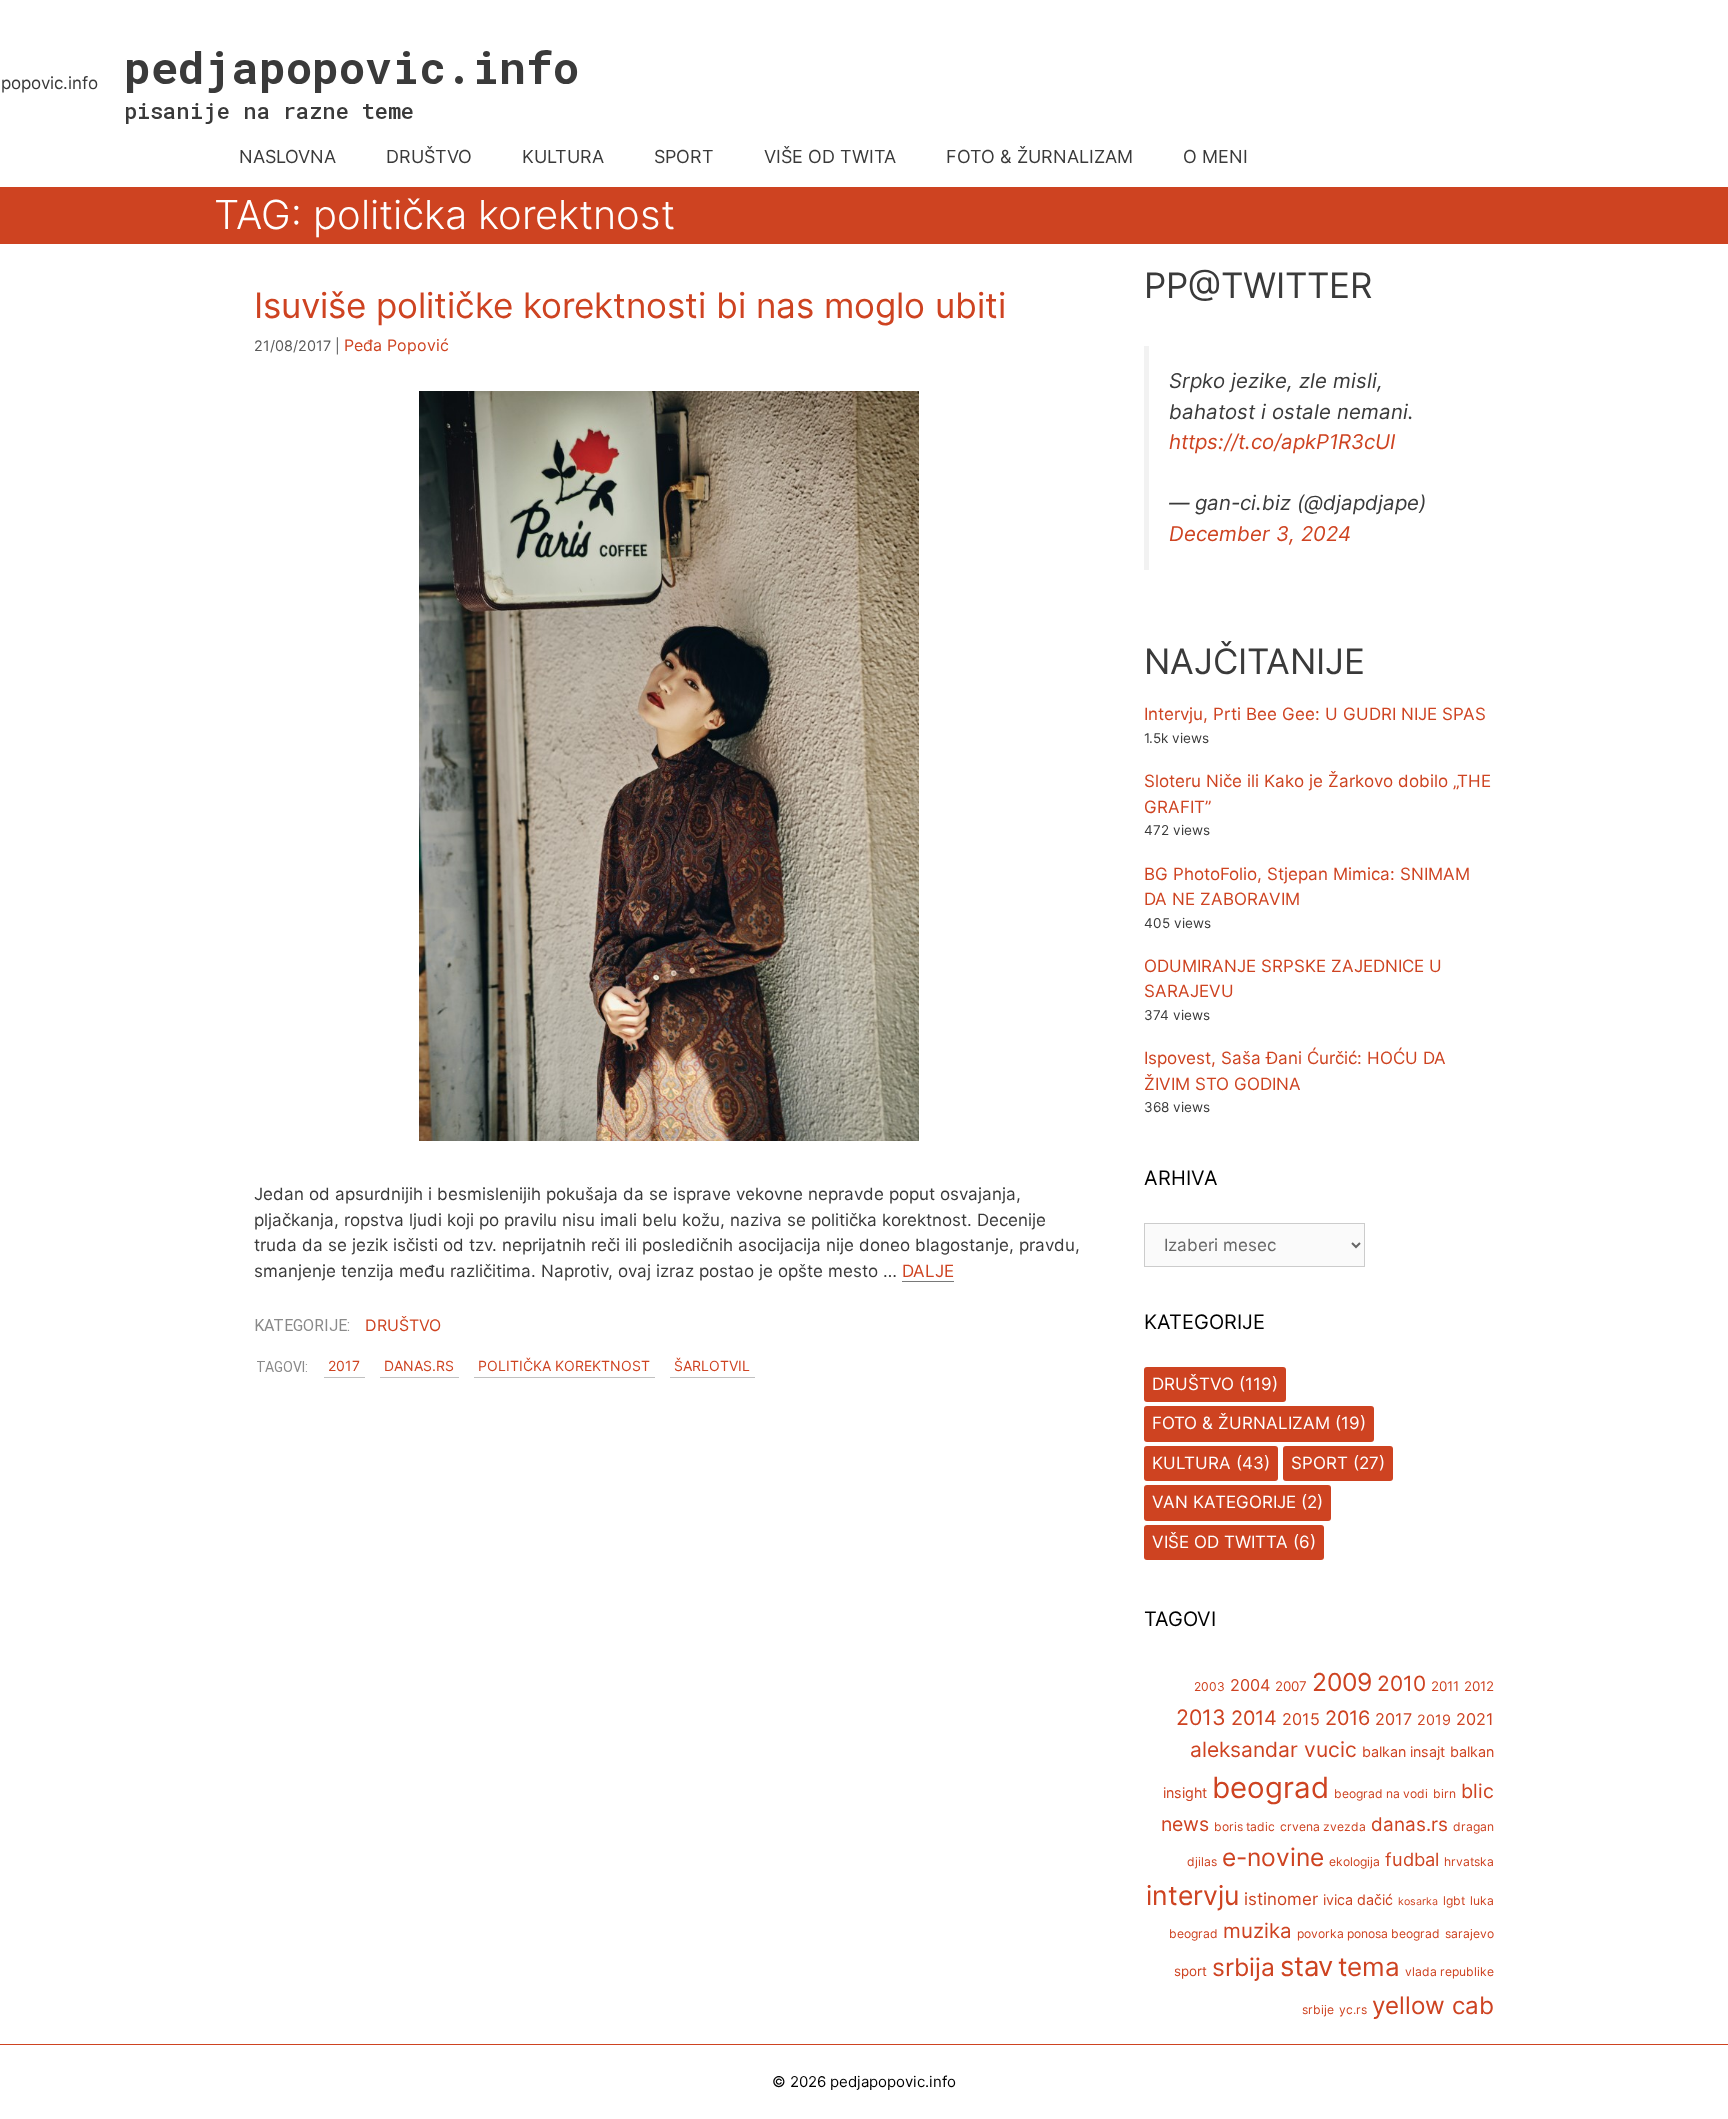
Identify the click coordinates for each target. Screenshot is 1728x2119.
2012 (1479, 1686)
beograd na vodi (1381, 1793)
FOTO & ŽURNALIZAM (1039, 156)
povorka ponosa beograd (1368, 1933)
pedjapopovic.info (351, 66)
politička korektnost (564, 1366)
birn (1444, 1793)
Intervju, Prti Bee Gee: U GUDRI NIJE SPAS (1315, 714)
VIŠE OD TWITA (830, 156)
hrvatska (1469, 1861)
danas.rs (419, 1366)
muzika (1257, 1930)
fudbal (1412, 1859)
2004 (1250, 1685)
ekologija (1354, 1861)
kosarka (1418, 1901)
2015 (1301, 1719)
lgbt (1454, 1900)
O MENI (1215, 156)
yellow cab (1433, 2005)
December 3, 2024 (1260, 533)
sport (1190, 1971)
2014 (1254, 1718)
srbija (1243, 1967)
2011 (1445, 1686)
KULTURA (563, 156)
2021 (1475, 1719)
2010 (1401, 1683)
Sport (1319, 1463)
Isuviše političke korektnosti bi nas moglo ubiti (630, 305)
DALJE (928, 1271)
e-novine (1273, 1857)
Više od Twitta (1220, 1542)
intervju (1192, 1895)
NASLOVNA (287, 156)
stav (1306, 1966)
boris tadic (1244, 1826)
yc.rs (1353, 2009)
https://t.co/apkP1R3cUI (1282, 441)
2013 (1201, 1717)
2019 (1434, 1719)
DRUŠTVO (429, 156)
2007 (1291, 1686)
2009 (1342, 1682)
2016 (1347, 1718)
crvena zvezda (1323, 1826)
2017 (344, 1366)
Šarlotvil (712, 1366)
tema (1369, 1966)
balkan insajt (1403, 1751)
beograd (1270, 1787)
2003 (1209, 1686)
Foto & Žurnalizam (1241, 1423)
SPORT (684, 156)
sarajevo (1469, 1933)
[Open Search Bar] (1477, 157)
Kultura (1191, 1463)
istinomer (1281, 1899)
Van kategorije (1224, 1502)
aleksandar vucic (1273, 1749)
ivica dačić (1358, 1899)
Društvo (403, 1325)
